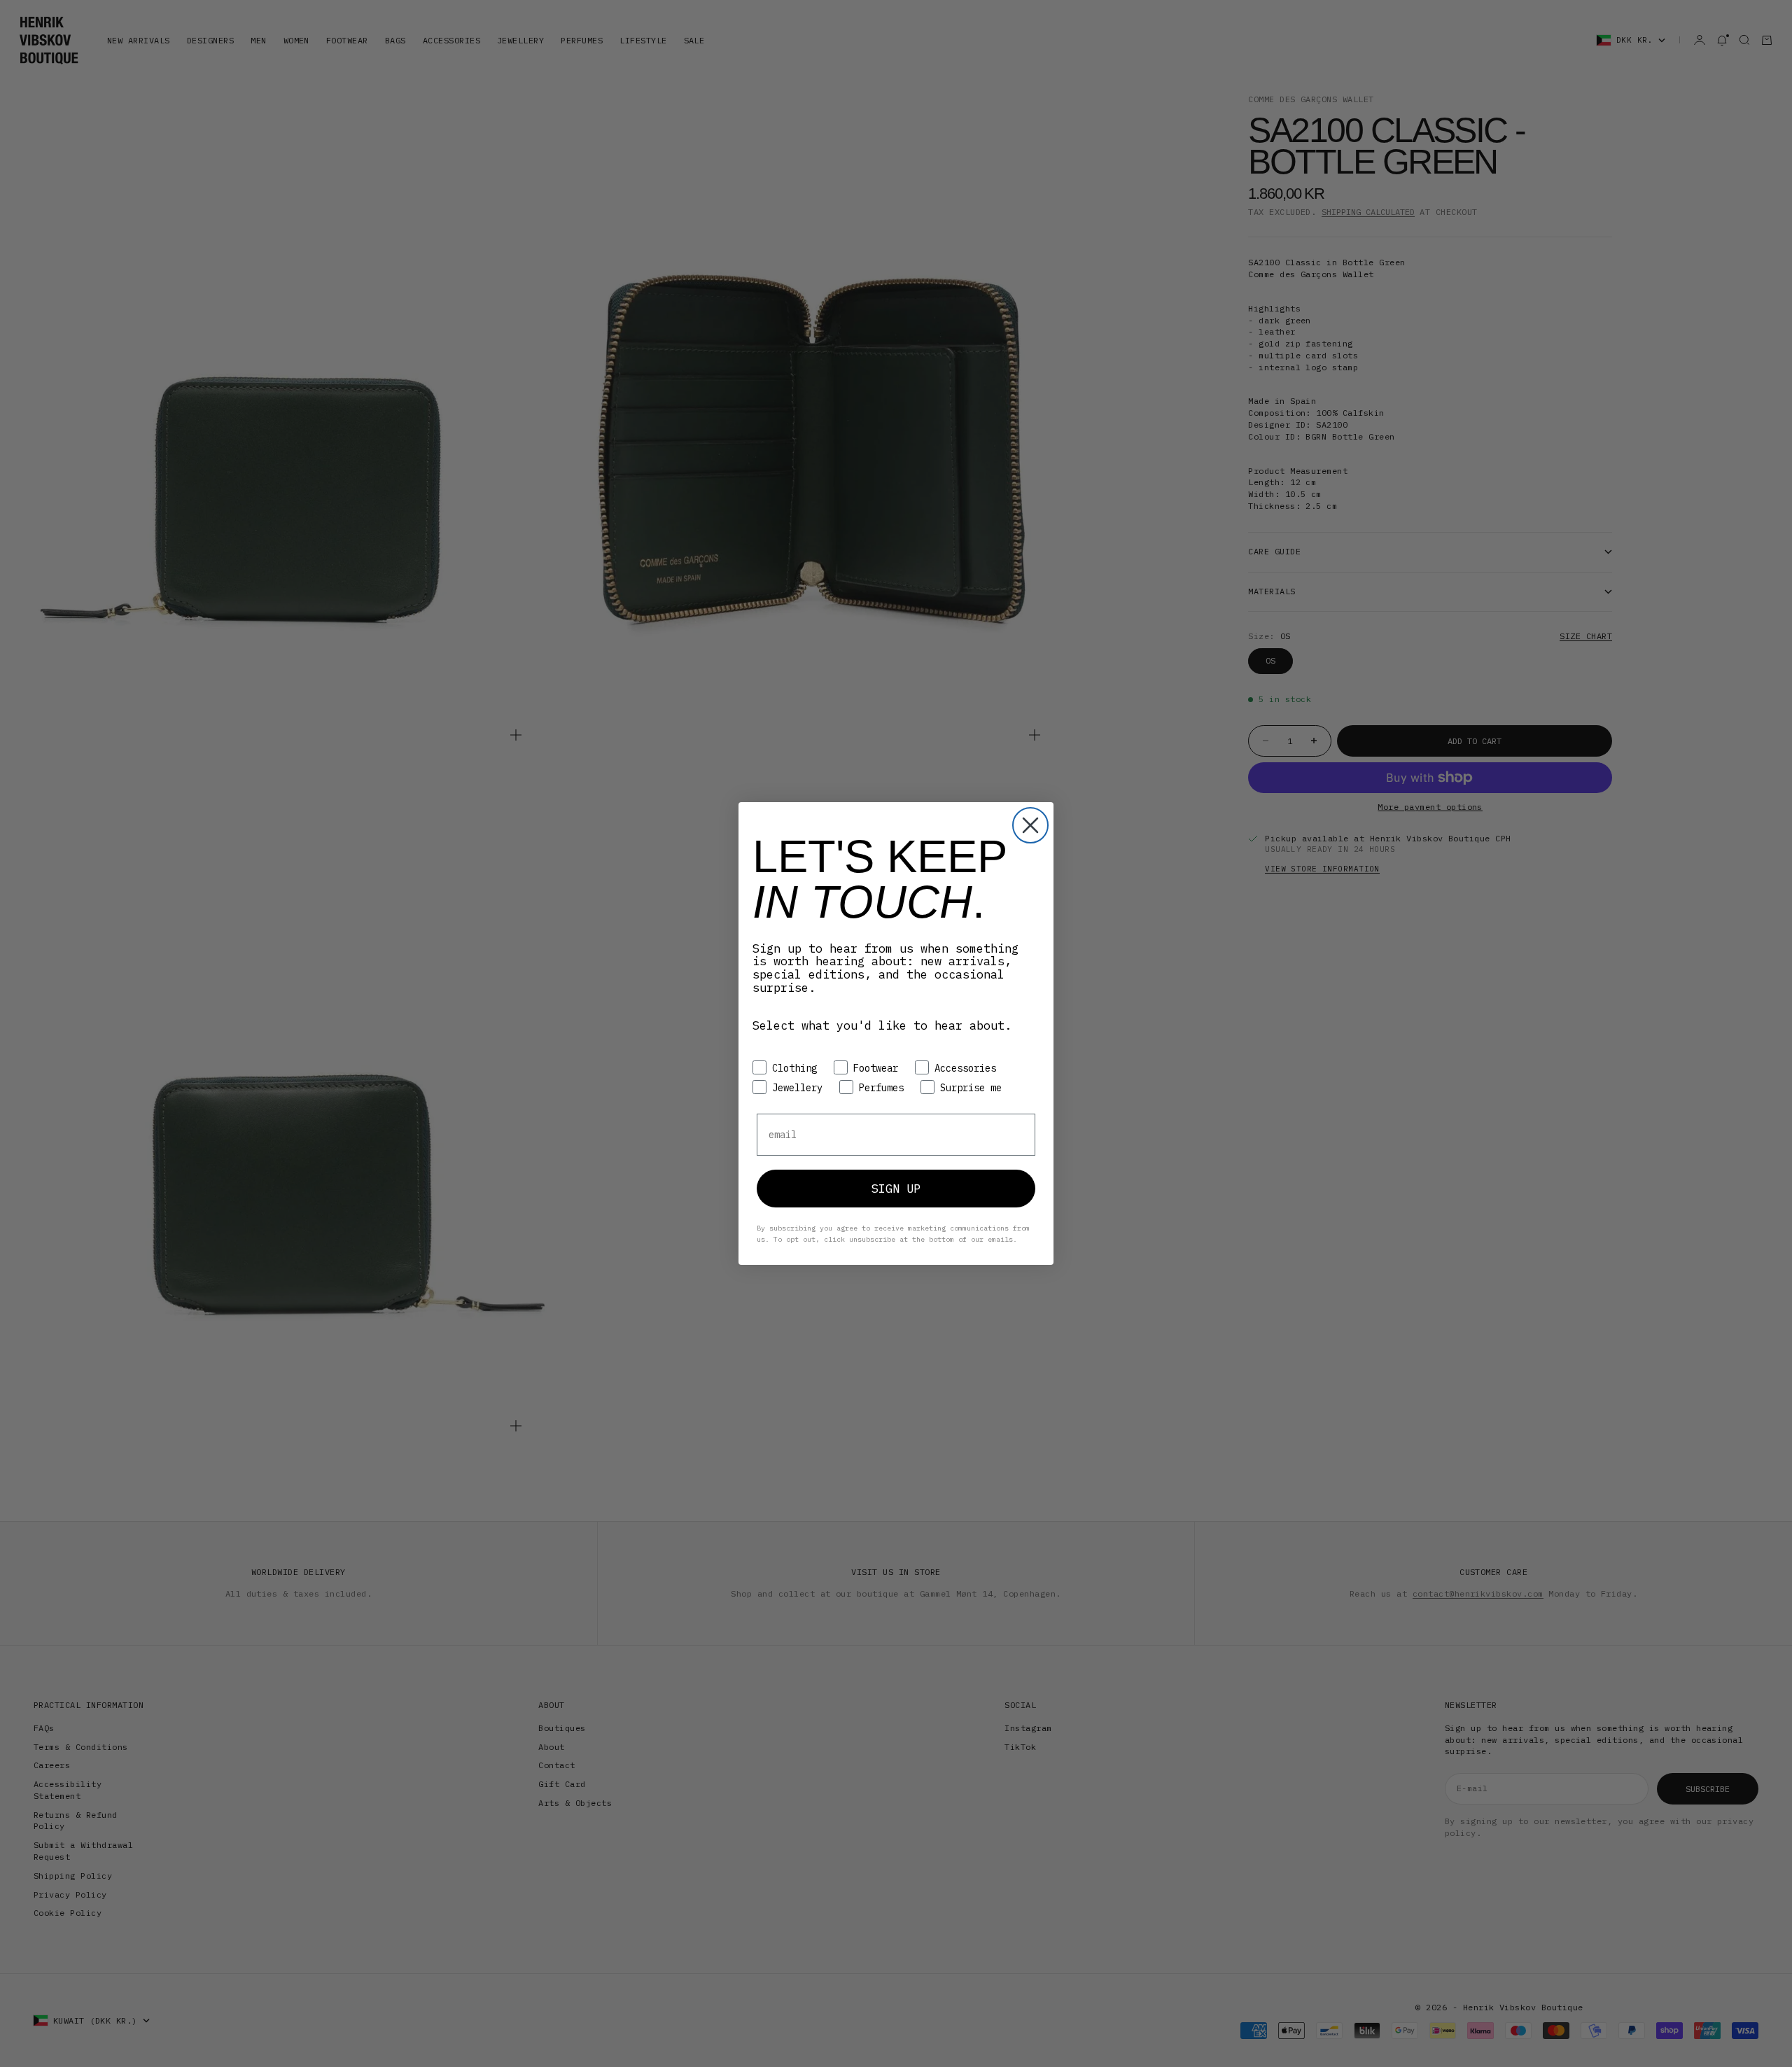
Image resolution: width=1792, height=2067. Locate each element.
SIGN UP (896, 1189)
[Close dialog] (1030, 825)
